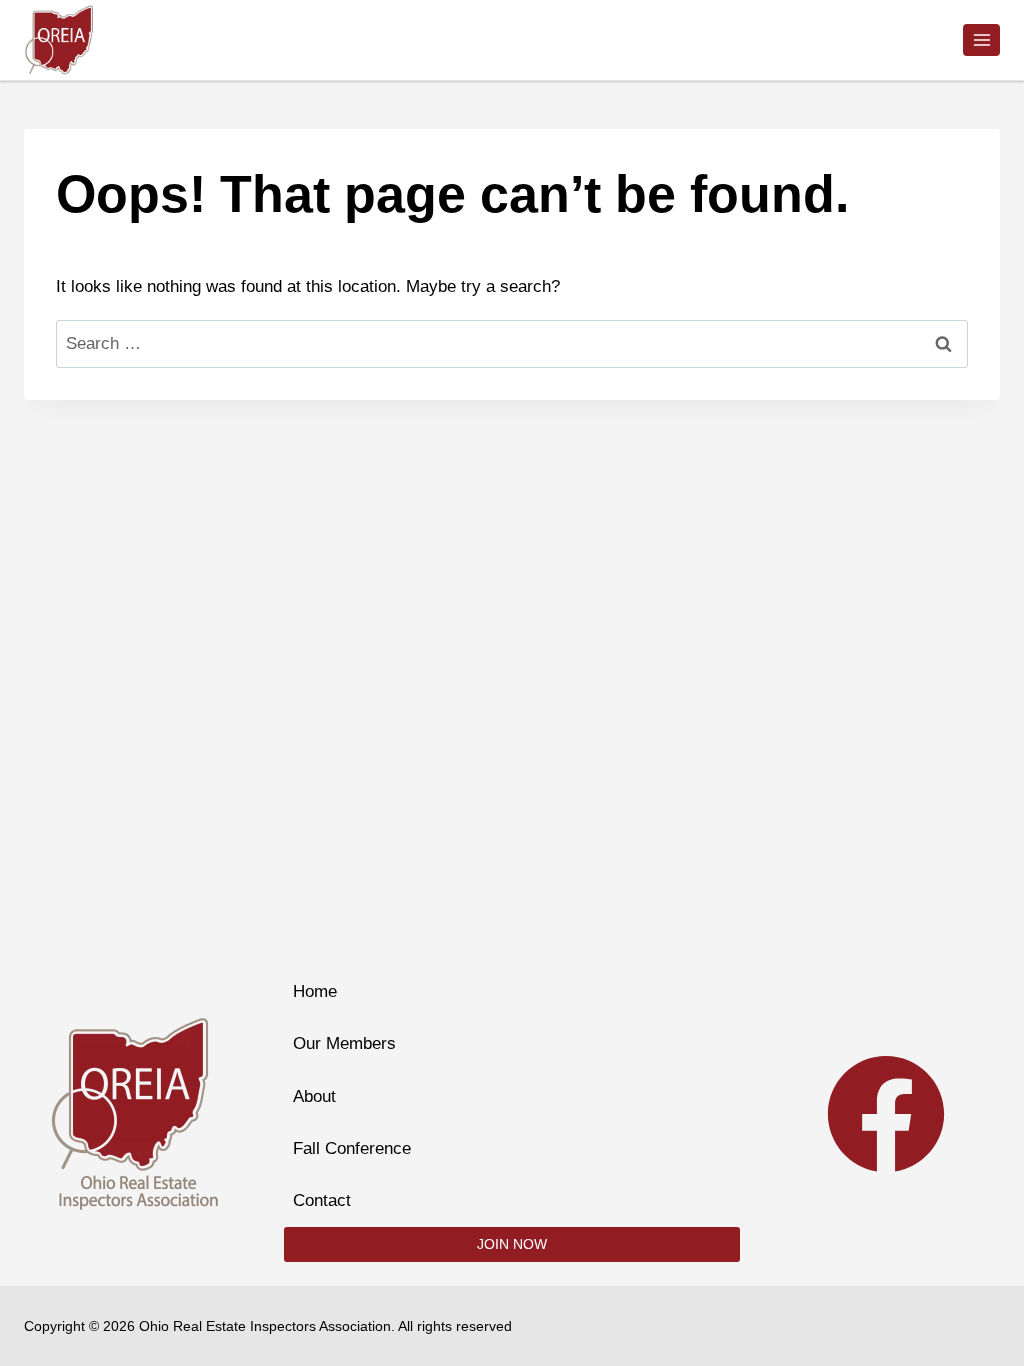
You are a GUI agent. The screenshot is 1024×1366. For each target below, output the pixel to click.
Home (315, 991)
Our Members (344, 1043)
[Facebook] (886, 1114)
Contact (322, 1200)
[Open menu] (981, 39)
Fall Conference (352, 1148)
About (314, 1096)
